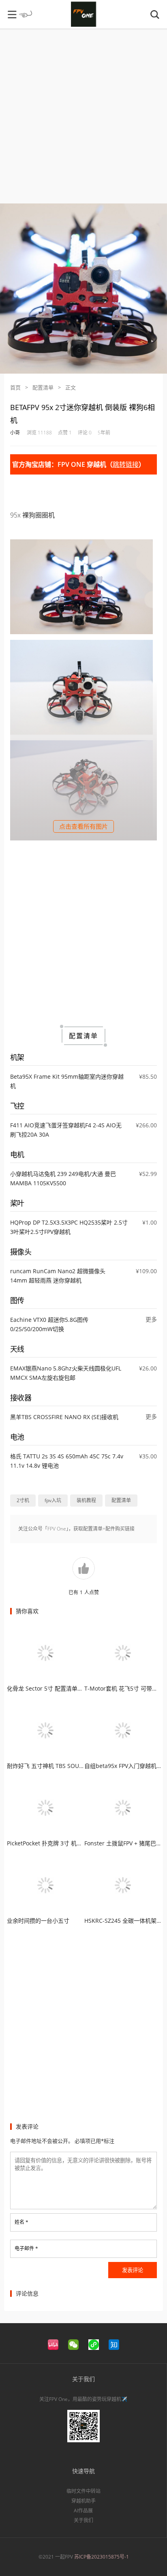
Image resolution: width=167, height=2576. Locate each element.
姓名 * (21, 2222)
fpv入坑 (53, 1500)
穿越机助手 (83, 2501)
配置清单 (43, 387)
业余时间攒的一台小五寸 (38, 1921)
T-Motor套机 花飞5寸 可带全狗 (124, 1688)
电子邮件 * (26, 2248)
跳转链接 (126, 464)
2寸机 (23, 1500)
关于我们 (83, 2520)
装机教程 (86, 1500)
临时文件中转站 (83, 2491)
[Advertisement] (83, 120)
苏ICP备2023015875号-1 (102, 2557)
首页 (15, 387)
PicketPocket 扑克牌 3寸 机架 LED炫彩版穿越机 (67, 1843)
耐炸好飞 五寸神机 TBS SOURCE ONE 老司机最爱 (70, 1766)
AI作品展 (83, 2511)
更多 (151, 1319)
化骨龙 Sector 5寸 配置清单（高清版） (56, 1688)
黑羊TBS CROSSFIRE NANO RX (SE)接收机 (64, 1417)
